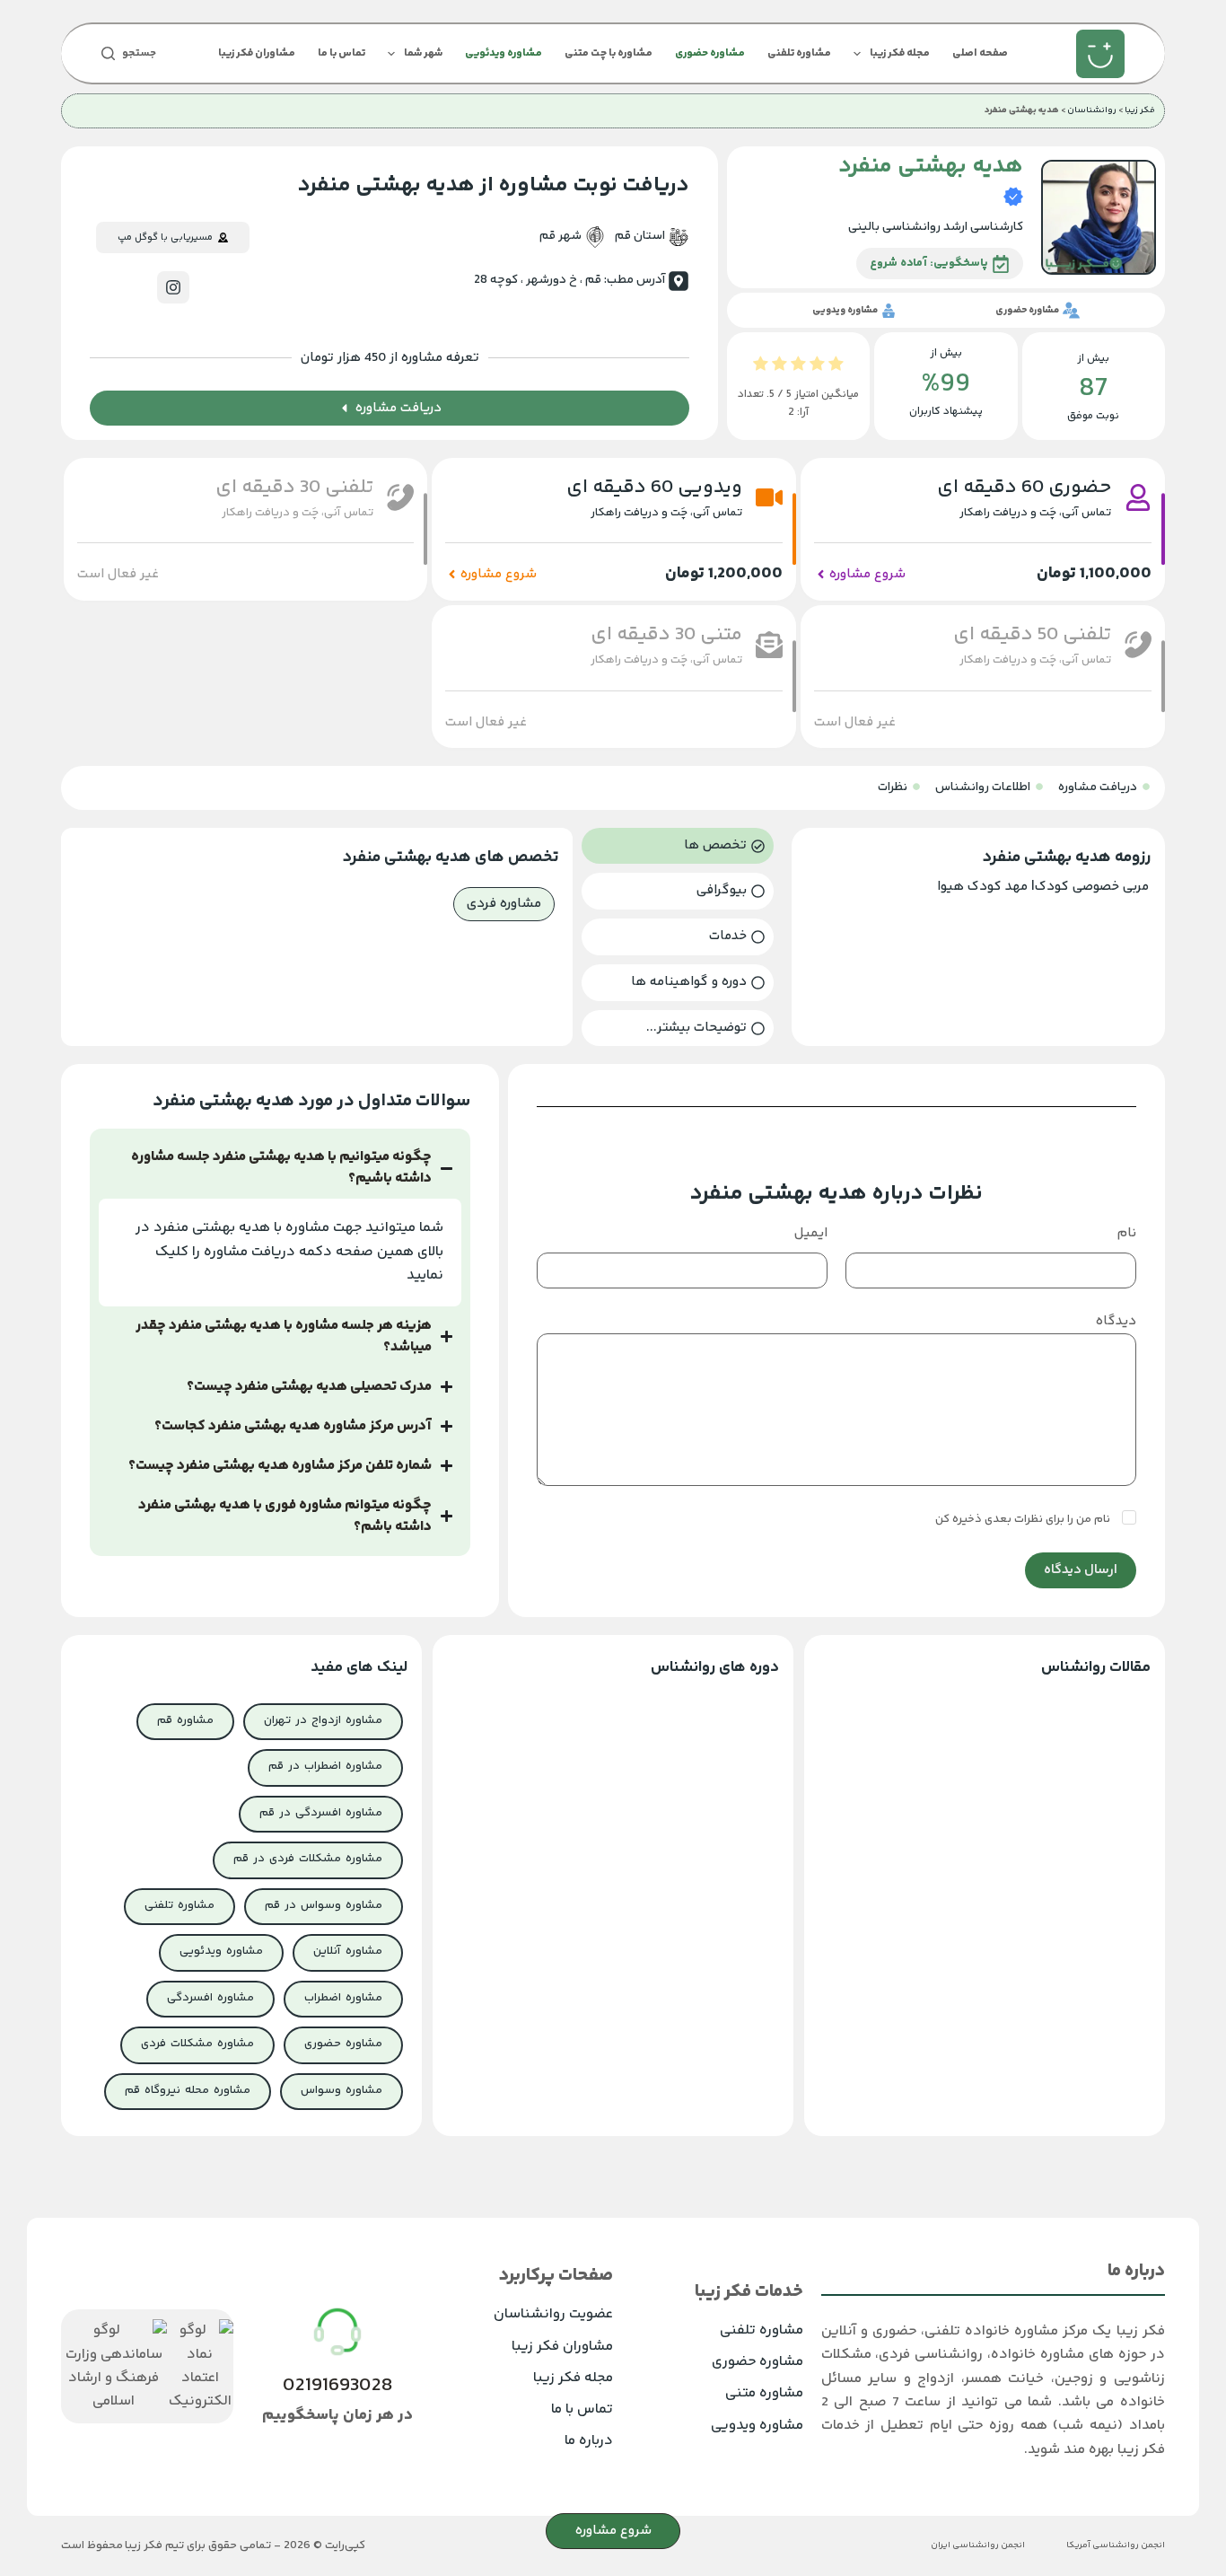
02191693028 (337, 2386)
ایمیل (811, 1233)
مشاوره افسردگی (210, 1998)
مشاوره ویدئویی (504, 53)
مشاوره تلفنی (799, 53)
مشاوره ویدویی (757, 2426)
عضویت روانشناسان (553, 2314)
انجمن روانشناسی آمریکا (1116, 2546)
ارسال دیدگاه (1081, 1570)
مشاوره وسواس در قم (324, 1905)
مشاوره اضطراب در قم (325, 1766)
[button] (118, 574)
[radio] (836, 368)
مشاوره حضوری (710, 53)
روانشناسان (1092, 110)
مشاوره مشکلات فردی (197, 2044)
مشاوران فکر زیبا (257, 53)
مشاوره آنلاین (348, 1951)
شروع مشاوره (613, 2531)
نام (1127, 1233)
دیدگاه (1116, 1321)
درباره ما (589, 2441)
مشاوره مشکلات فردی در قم (308, 1859)
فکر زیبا (1140, 110)
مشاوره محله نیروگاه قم (188, 2090)
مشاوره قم (185, 1720)
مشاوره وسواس (342, 2090)
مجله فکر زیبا (900, 53)
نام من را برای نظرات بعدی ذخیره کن (1024, 1519)
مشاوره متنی (764, 2393)
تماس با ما (342, 53)
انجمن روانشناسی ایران (978, 2546)
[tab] (678, 846)
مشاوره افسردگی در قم (321, 1813)
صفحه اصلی (980, 53)
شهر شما (423, 53)
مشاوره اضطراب (343, 1998)
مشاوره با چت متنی (609, 53)
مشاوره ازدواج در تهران (323, 1720)
